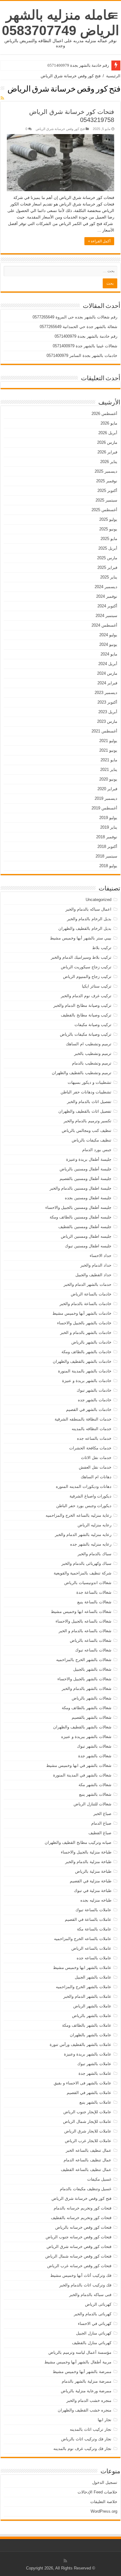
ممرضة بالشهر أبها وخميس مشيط (82, 2372)
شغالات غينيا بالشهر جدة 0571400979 (85, 346)
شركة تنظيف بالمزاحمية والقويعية (83, 1573)
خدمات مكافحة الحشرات (90, 1448)
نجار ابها (105, 2420)
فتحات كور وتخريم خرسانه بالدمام (83, 2208)
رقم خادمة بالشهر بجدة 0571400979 (78, 65)
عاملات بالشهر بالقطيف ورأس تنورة (81, 2045)
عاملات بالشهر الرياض (92, 2006)
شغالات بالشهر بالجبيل (92, 1669)
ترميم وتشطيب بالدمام (92, 1063)
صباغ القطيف (100, 1833)
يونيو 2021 (108, 750)
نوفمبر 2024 (107, 596)
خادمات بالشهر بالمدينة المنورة (85, 1371)
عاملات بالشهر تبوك (94, 2064)
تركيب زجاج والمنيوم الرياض (87, 977)
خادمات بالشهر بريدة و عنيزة (87, 1381)
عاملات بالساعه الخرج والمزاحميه (83, 1939)
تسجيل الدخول (105, 2482)
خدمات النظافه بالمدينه (92, 1429)
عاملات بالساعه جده (94, 1958)
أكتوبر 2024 (107, 606)
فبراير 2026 (107, 452)
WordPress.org (104, 2511)
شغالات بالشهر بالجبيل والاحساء (84, 1679)
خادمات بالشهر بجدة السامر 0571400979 (82, 356)
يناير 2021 (109, 770)
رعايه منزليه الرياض (94, 1525)
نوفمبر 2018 (107, 837)
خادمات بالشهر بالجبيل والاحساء (84, 1323)
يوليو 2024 (108, 635)
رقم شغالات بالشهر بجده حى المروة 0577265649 (75, 317)
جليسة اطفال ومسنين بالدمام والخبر (81, 1188)
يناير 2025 (109, 577)
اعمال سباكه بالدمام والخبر (88, 909)
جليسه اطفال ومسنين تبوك (88, 1246)
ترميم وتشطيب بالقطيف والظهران (82, 1073)
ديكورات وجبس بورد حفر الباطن (84, 1506)
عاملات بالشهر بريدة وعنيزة (88, 2054)
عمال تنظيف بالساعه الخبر (89, 2150)
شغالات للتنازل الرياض (92, 1804)
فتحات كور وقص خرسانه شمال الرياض (78, 2256)
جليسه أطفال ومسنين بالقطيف (85, 1227)
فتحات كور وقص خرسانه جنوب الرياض (78, 2237)
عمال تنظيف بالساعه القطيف (86, 2170)
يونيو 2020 (108, 779)
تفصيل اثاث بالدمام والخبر (89, 1102)
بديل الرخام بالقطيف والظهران (85, 928)
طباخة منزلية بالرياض (93, 1871)
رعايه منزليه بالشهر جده (91, 1544)
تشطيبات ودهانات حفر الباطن (86, 1092)
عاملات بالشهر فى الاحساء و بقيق (83, 2083)
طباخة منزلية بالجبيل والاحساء (86, 1852)
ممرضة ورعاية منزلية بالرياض (86, 2391)
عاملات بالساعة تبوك (93, 1910)
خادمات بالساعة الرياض (91, 1294)
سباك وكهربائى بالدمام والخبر (86, 1563)
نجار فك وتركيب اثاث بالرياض (86, 2439)
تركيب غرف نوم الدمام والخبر (86, 996)
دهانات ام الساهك (96, 1477)
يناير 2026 (109, 462)
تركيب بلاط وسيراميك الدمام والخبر (81, 957)
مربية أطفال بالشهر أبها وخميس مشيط (78, 2362)
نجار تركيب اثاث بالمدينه (91, 2429)
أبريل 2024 (108, 664)
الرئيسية (113, 76)
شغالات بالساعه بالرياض (91, 1640)
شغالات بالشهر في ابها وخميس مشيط (79, 1765)
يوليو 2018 (108, 866)
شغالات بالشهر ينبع (95, 1794)
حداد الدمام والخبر (96, 1265)
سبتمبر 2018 (106, 856)
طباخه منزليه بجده (96, 1900)
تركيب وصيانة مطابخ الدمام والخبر (82, 1005)
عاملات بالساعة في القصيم (88, 1919)
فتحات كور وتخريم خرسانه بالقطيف (81, 2218)
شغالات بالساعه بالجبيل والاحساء (83, 1621)
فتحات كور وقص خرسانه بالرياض (83, 2227)
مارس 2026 (107, 442)
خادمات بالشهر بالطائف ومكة (86, 1352)
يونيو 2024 (108, 644)
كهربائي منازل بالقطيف (92, 2343)
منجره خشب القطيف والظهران (85, 2410)
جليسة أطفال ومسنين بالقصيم (85, 1179)
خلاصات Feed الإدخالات (97, 2492)
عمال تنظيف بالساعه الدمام (87, 2160)
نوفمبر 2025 (107, 481)
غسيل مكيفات (99, 2179)
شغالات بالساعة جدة (94, 1592)
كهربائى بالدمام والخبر (93, 2314)
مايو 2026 (109, 423)
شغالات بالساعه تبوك (93, 1650)
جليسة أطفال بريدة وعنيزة (89, 1159)
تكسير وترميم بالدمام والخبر (87, 1121)
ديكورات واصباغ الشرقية (90, 1496)
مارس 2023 (107, 721)
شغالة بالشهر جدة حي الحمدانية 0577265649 (78, 327)
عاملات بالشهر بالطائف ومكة (87, 2025)
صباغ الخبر (102, 1814)
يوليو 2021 (108, 741)
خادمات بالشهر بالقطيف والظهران (82, 1361)
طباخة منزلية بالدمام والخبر (88, 1862)
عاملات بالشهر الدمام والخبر (87, 1996)
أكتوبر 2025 (107, 491)
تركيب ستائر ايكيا (97, 986)
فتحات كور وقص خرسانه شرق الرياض (79, 2247)
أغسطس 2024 (104, 625)
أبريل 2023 (108, 712)
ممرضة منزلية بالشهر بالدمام (87, 2381)
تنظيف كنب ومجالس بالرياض (87, 1130)
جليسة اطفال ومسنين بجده (88, 1198)
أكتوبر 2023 (107, 702)
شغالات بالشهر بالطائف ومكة (87, 1708)
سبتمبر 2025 (106, 500)
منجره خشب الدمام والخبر (89, 2400)
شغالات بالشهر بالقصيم (92, 1717)
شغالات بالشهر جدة (95, 1756)
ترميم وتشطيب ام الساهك (89, 1044)
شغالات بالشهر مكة (95, 1785)
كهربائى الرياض (98, 2304)
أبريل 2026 (108, 433)
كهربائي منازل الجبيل (94, 2333)
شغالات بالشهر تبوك (94, 1746)
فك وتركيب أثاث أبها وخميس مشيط (81, 2275)
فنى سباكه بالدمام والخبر (90, 2295)
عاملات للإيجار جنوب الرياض (87, 2112)
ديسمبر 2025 (106, 471)
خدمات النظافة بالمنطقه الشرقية (83, 1419)
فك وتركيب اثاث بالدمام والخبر (85, 2285)
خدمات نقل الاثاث (96, 1458)
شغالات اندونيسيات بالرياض (88, 1583)
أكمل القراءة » (99, 241)
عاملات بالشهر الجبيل (93, 1977)
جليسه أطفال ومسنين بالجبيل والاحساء (78, 1207)
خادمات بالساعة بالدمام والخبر (85, 1304)
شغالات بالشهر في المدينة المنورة (82, 1775)
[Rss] (65, 2561)
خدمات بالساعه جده (94, 1438)
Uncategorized (99, 900)
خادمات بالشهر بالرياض (91, 1342)
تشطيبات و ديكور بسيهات (90, 1082)
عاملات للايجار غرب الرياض (88, 2141)
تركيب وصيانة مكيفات (93, 1025)
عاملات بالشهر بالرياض (92, 2016)
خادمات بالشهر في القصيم (89, 1410)
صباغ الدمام (101, 1823)
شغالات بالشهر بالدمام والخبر (87, 1689)
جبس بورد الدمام (97, 1150)
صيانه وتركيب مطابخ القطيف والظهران (78, 1842)
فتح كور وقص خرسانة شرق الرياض (60, 129)
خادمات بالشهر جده (95, 1400)
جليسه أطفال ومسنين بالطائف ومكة (81, 1217)
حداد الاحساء (101, 1256)
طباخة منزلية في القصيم (91, 1881)
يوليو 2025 (108, 519)
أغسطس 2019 (104, 808)
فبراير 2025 (107, 567)
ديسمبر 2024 (106, 587)
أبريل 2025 (108, 548)
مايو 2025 (109, 539)
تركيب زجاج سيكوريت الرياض (86, 967)
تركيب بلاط (102, 948)
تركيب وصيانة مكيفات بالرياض (86, 1034)
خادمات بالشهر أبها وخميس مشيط (82, 1313)
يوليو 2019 (108, 818)
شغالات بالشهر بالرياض (92, 1698)
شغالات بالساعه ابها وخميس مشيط (81, 1612)
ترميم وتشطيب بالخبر (93, 1054)
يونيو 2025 (108, 529)
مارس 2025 (107, 558)
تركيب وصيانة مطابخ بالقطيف (86, 1015)
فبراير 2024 (107, 683)
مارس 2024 (107, 673)
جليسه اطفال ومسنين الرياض (86, 1236)
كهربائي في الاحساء (95, 2324)
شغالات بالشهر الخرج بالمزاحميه (84, 1660)
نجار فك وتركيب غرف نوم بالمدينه (82, 2449)
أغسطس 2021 (104, 731)
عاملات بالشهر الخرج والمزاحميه (84, 1987)
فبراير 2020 (107, 789)
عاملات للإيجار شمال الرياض (87, 2121)
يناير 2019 (109, 827)
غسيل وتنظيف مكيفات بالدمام (86, 2189)
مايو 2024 (109, 654)
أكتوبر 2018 (107, 847)
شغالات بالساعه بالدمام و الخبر (85, 1631)
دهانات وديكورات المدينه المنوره (84, 1486)
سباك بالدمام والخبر (94, 1554)
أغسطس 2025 (104, 510)
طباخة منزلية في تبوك (93, 1891)
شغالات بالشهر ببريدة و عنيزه (86, 1737)
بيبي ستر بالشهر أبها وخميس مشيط (81, 938)
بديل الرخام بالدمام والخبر (89, 919)
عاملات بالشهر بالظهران (91, 2035)
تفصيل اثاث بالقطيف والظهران (85, 1111)
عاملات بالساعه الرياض (91, 1948)
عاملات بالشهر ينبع (95, 2102)
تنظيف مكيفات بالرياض (92, 1140)
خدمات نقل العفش (95, 1467)
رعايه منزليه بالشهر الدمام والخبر (83, 1535)
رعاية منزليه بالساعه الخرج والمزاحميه (78, 1515)
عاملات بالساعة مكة (94, 1929)
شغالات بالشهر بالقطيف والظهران (82, 1727)
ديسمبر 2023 (106, 693)
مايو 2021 (109, 760)
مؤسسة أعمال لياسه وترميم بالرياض (80, 2352)
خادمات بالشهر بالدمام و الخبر (86, 1333)
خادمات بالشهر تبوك (94, 1390)
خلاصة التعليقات (104, 2502)
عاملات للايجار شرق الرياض (88, 2131)
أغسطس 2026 (104, 414)
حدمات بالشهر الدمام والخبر (87, 1284)
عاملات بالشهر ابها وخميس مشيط (82, 1968)
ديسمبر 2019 (106, 798)
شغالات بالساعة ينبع (94, 1602)
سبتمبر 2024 (106, 616)
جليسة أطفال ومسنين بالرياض (85, 1169)
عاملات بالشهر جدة (95, 2073)
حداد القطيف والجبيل (93, 1275)
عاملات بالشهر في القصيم (89, 2093)
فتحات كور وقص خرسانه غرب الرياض (79, 2266)
